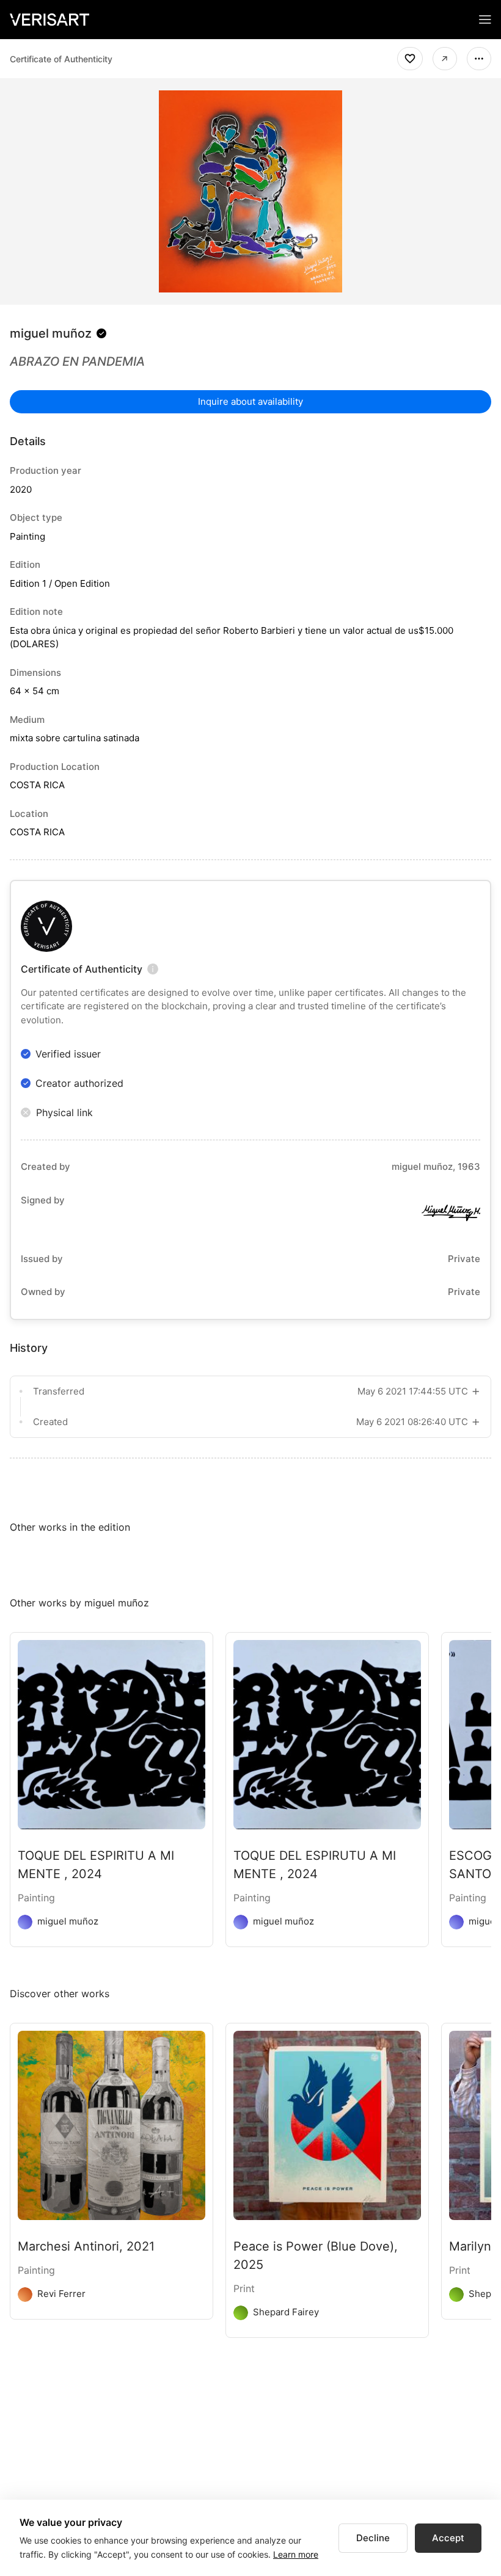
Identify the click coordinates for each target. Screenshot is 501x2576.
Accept (448, 2538)
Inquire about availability (250, 401)
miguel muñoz (51, 333)
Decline (373, 2538)
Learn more (296, 2554)
